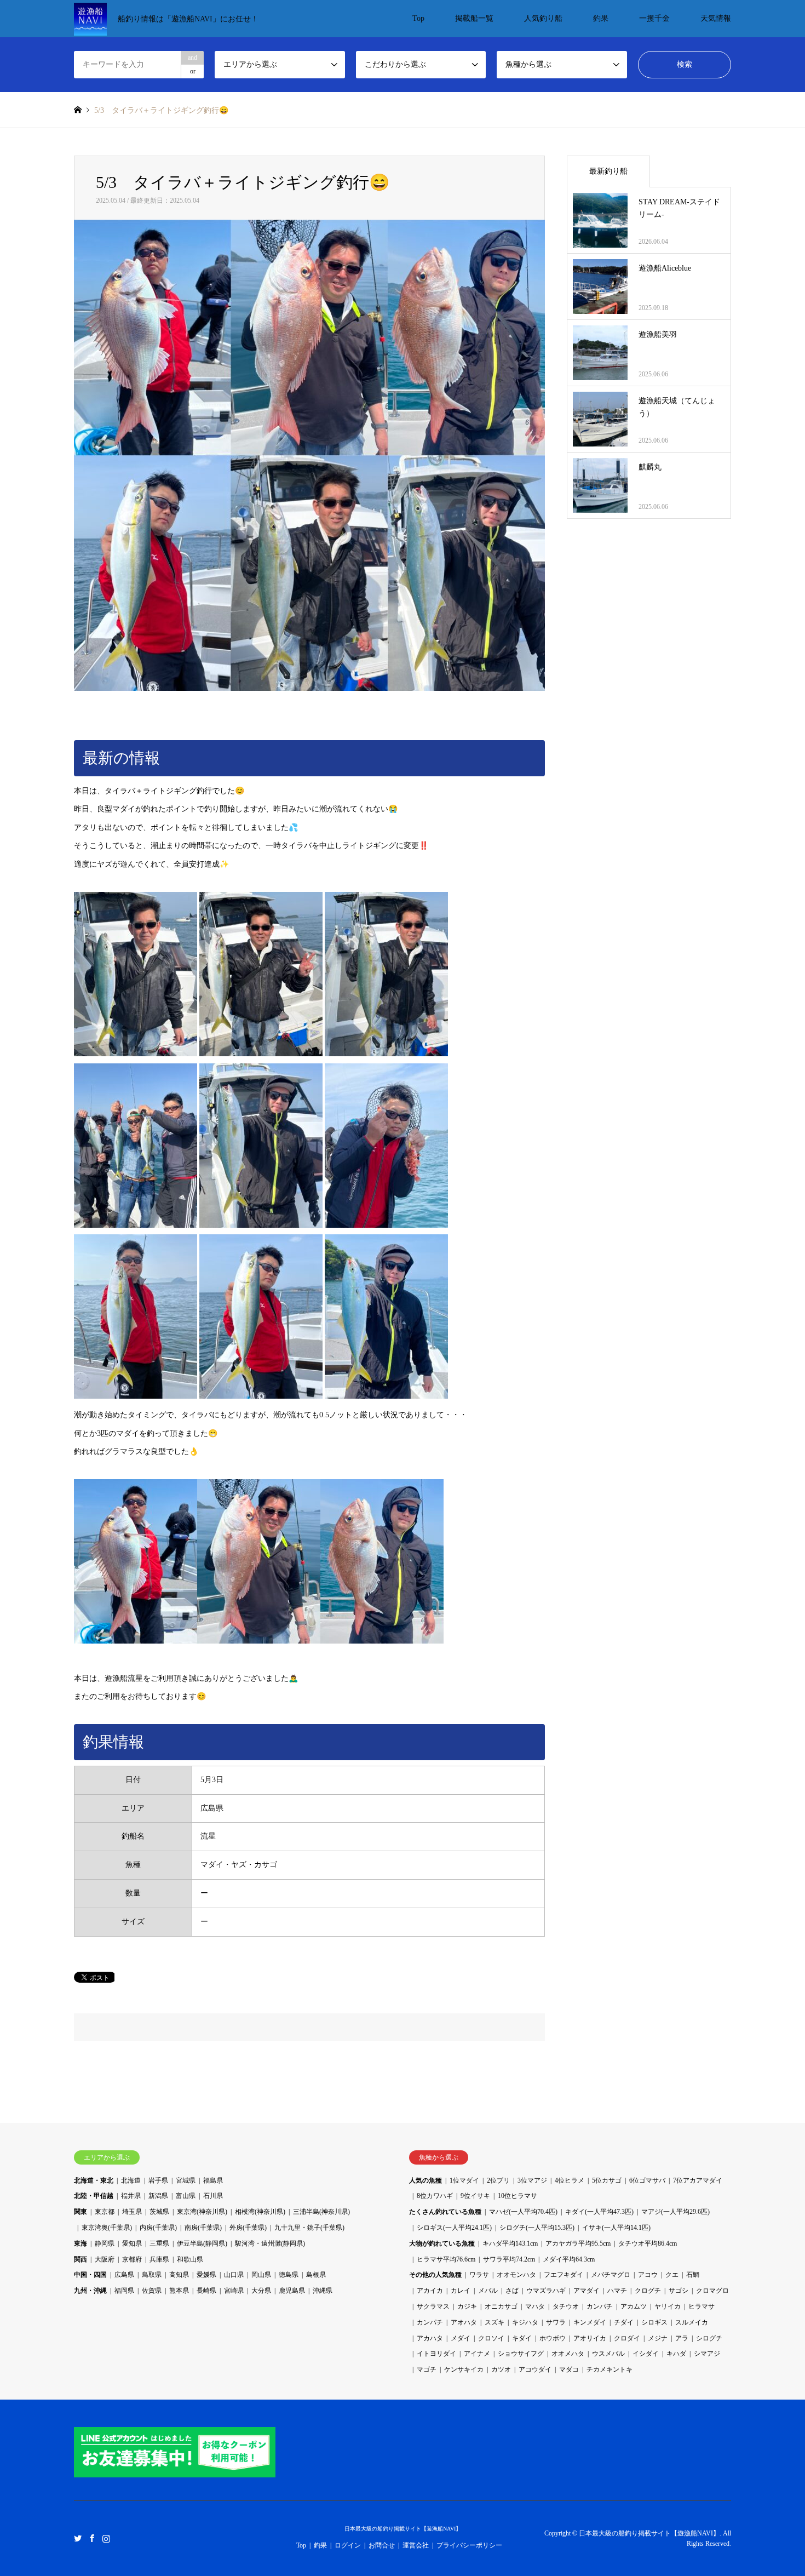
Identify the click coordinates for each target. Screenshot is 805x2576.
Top (418, 18)
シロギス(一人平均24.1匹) (454, 2228)
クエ (672, 2275)
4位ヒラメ (570, 2180)
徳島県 (289, 2275)
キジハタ (525, 2322)
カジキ (467, 2306)
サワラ (556, 2322)
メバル (488, 2291)
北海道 (131, 2180)
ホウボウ (553, 2338)
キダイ (522, 2338)
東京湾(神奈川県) (202, 2212)
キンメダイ (590, 2322)
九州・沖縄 (90, 2291)
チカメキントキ (610, 2369)
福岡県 (124, 2291)
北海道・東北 (94, 2180)
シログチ (709, 2338)
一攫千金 (654, 18)
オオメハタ (568, 2354)
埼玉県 (132, 2212)
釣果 (601, 18)
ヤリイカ (668, 2306)
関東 (81, 2212)
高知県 (179, 2275)
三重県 (159, 2243)
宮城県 (186, 2180)
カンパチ (600, 2306)
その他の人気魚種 (435, 2275)
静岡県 (105, 2243)
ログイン (348, 2545)
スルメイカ (692, 2322)
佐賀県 (152, 2291)
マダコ (569, 2369)
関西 (81, 2259)
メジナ (658, 2338)
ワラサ (479, 2275)
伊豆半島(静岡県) (202, 2243)
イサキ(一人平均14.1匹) (616, 2228)
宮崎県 (234, 2291)
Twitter (78, 2538)
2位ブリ (498, 2180)
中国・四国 (90, 2275)
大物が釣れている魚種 (442, 2243)
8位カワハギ (435, 2196)
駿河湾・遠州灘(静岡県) (270, 2243)
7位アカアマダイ (698, 2180)
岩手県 (158, 2180)
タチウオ (566, 2306)
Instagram (106, 2538)
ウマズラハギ (546, 2291)
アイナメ (477, 2354)
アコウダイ (535, 2369)
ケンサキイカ (464, 2369)
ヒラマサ (702, 2306)
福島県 (213, 2180)
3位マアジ (532, 2180)
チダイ (624, 2322)
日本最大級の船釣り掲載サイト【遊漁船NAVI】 (403, 2529)
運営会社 (416, 2545)
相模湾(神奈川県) (260, 2212)
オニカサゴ (501, 2306)
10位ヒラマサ (517, 2196)
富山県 (186, 2196)
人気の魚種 (426, 2180)
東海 (81, 2243)
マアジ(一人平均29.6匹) (675, 2212)
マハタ (535, 2306)
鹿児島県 (292, 2291)
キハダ (676, 2354)
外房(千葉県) (248, 2228)
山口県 (234, 2275)
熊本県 (179, 2291)
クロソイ (491, 2338)
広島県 (124, 2275)
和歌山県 (190, 2259)
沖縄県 (323, 2291)
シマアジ (707, 2354)
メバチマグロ (611, 2275)
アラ (682, 2338)
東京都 (105, 2212)
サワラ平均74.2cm (509, 2259)
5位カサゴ (607, 2180)
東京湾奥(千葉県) (107, 2228)
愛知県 (132, 2243)
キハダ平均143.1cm (510, 2243)
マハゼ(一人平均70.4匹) (523, 2212)
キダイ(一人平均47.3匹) (599, 2212)
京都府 (132, 2259)
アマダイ (586, 2291)
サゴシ (679, 2291)
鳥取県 (152, 2275)
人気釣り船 (543, 18)
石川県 (213, 2196)
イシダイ (646, 2354)
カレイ (461, 2291)
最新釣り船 (608, 171)
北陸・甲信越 (94, 2196)
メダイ (461, 2338)
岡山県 (261, 2275)
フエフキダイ (563, 2275)
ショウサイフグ (521, 2354)
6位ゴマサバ (647, 2180)
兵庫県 (159, 2259)
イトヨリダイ (436, 2354)
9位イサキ (475, 2196)
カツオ (501, 2369)
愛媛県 (206, 2275)
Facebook (92, 2538)
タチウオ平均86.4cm (648, 2243)
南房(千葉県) (203, 2228)
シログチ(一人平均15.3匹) (537, 2228)
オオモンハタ (516, 2275)
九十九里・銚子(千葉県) (309, 2228)
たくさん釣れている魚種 (445, 2212)
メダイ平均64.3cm (569, 2259)
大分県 (261, 2291)
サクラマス (433, 2306)
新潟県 (158, 2196)
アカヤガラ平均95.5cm (578, 2243)
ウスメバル (608, 2354)
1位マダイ (464, 2180)
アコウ (648, 2275)
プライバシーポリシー (469, 2545)
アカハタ (430, 2338)
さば (512, 2291)
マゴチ (427, 2369)
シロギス (654, 2322)
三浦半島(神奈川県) (321, 2212)
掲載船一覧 (474, 18)
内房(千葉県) (158, 2228)
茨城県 (159, 2212)
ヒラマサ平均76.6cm (446, 2259)
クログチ (648, 2291)
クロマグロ (712, 2291)
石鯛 (693, 2275)
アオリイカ (590, 2338)
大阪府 (105, 2259)
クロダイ (627, 2338)
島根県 (316, 2275)
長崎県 (206, 2291)
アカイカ (430, 2291)
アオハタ (464, 2322)
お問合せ (382, 2545)
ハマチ (617, 2291)
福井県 (131, 2196)
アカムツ (634, 2306)
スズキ (495, 2322)
